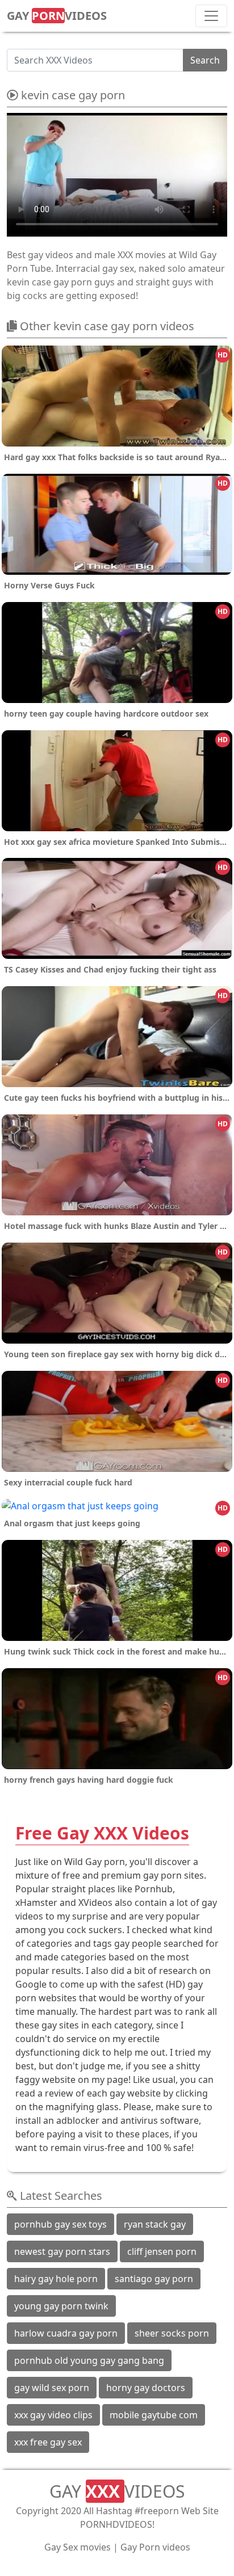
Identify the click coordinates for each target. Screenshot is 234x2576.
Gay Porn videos (155, 2547)
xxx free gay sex (48, 2442)
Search (205, 60)
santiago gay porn (154, 2279)
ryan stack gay (155, 2224)
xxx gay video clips (53, 2415)
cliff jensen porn (162, 2251)
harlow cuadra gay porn (66, 2333)
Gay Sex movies (78, 2547)
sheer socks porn (172, 2333)
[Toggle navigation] (211, 16)
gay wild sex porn (52, 2388)
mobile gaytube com (154, 2415)
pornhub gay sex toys (60, 2224)
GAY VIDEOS (57, 16)
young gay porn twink (61, 2306)
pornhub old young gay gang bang (89, 2360)
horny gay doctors (146, 2388)
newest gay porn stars (62, 2251)
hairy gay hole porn (56, 2279)
